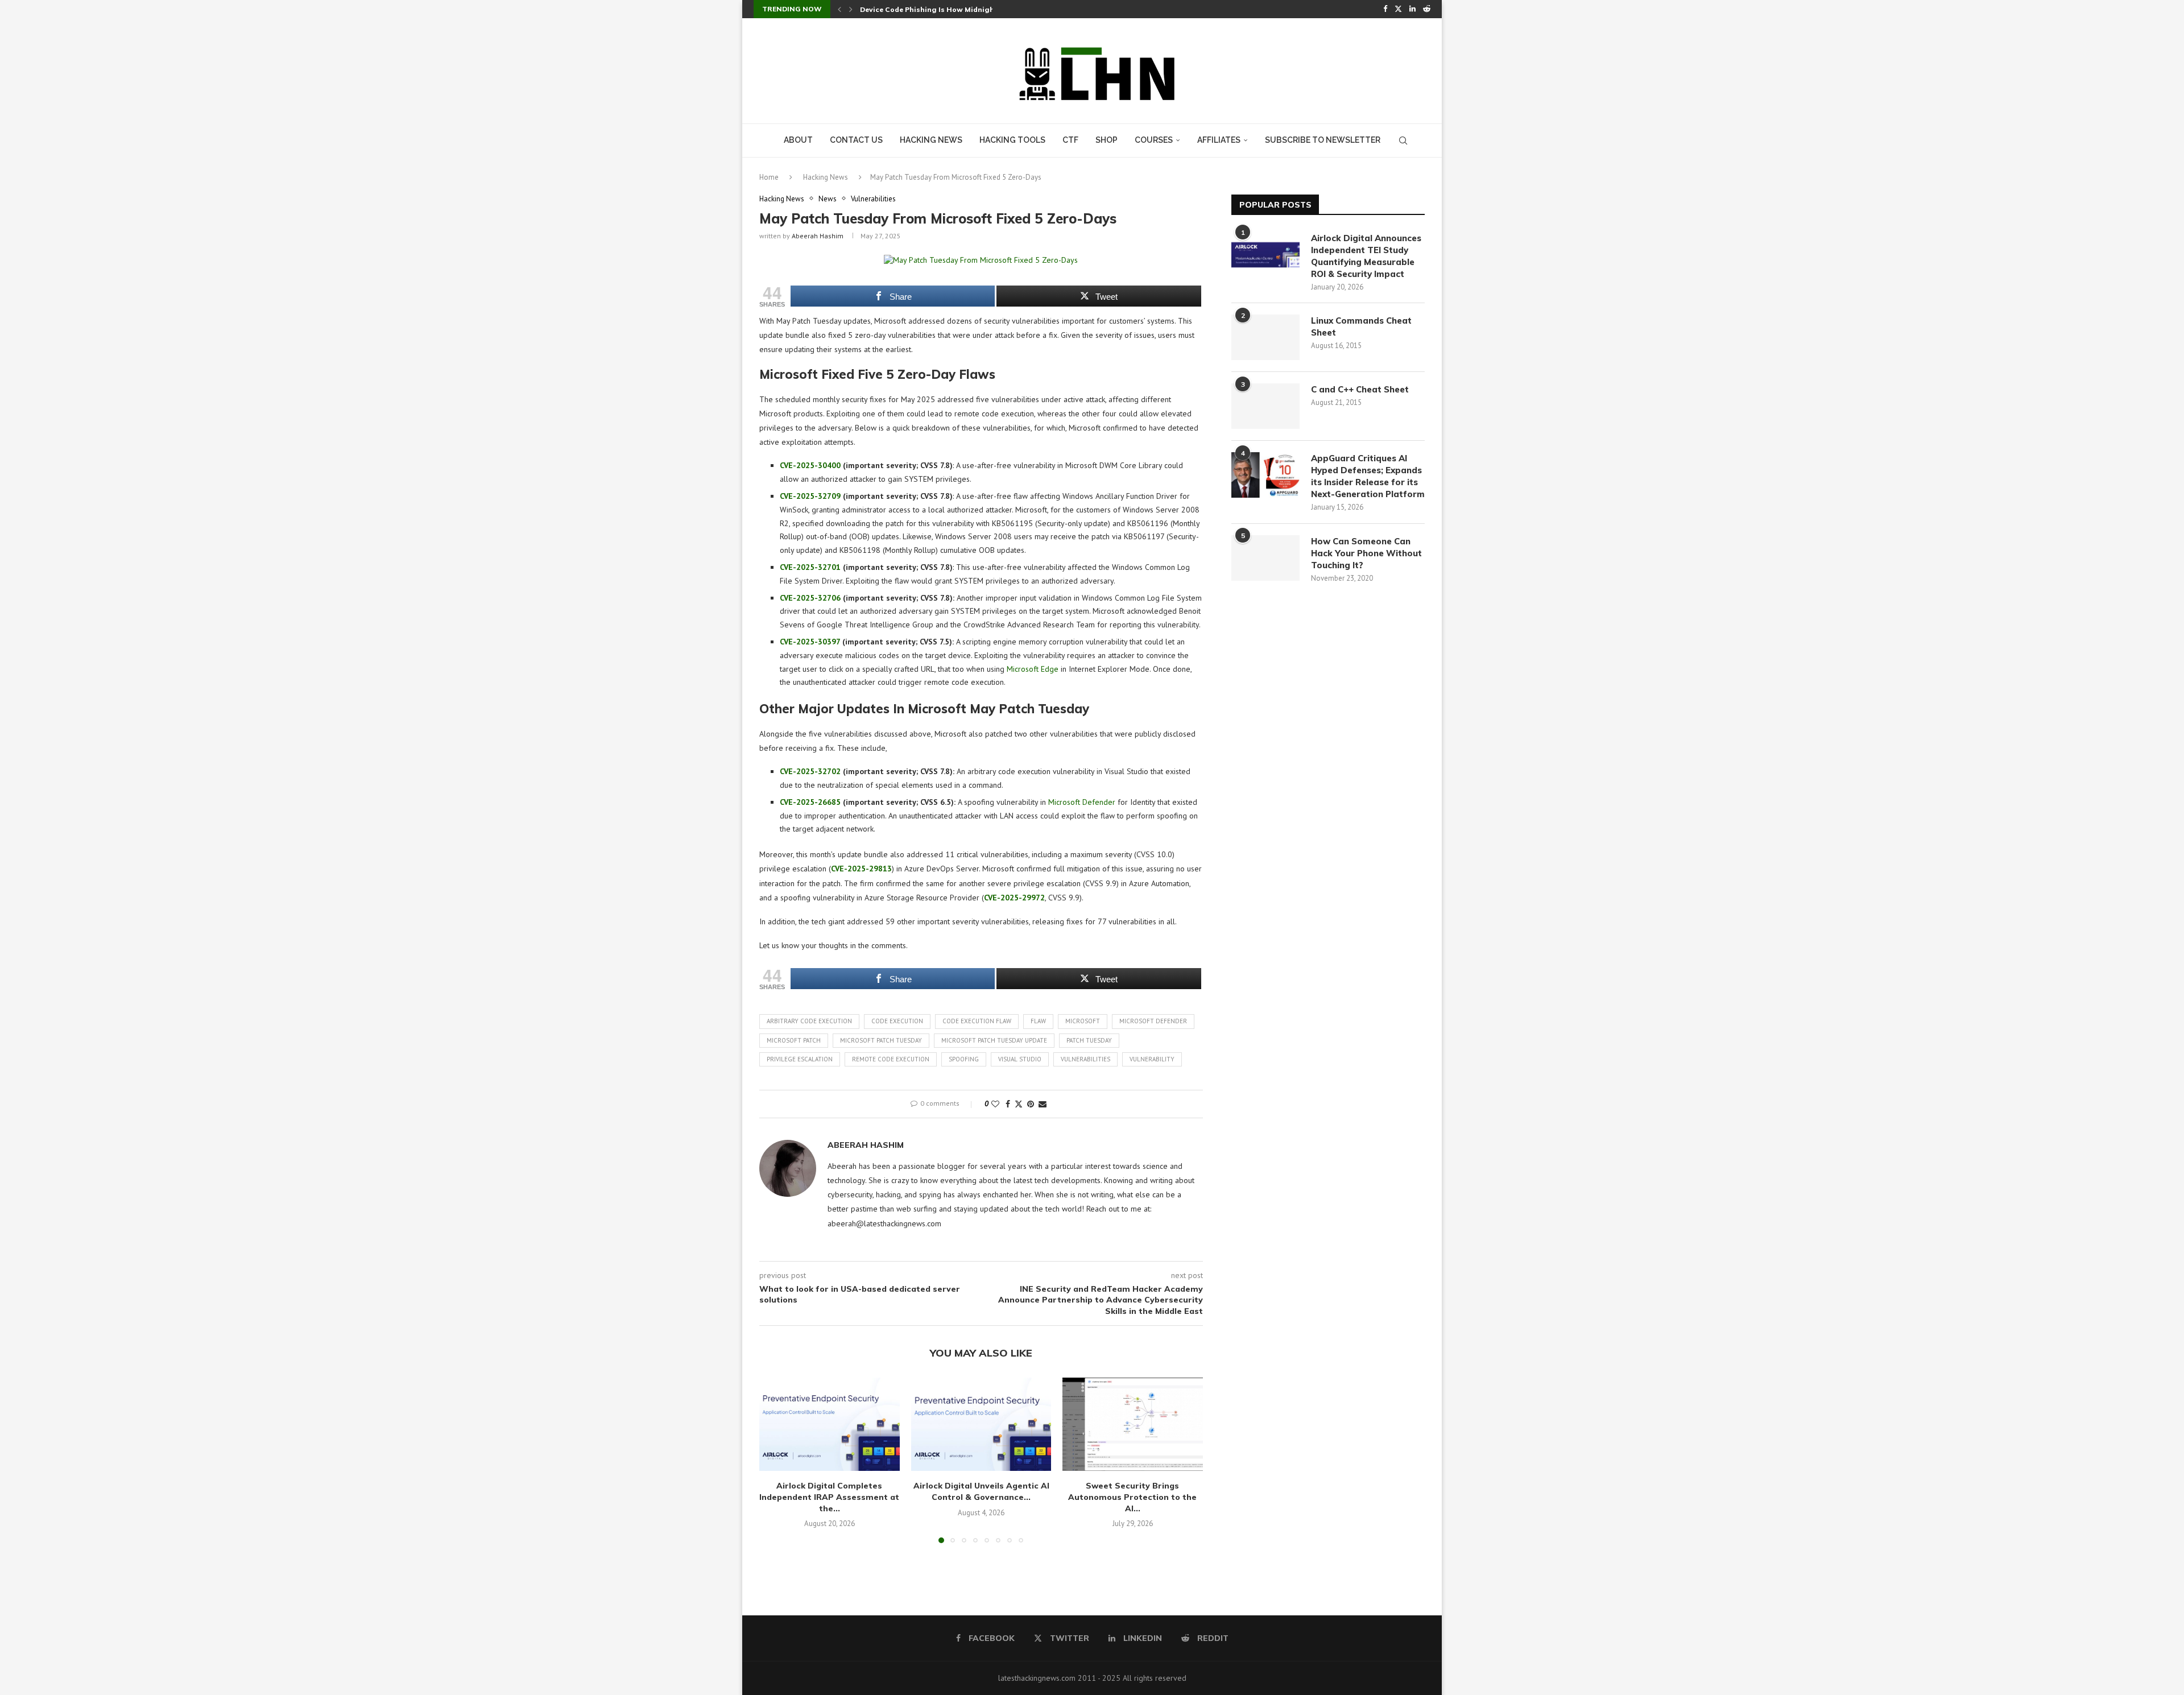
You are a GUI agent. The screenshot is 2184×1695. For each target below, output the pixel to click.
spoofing (964, 1059)
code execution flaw (977, 1021)
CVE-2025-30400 (810, 465)
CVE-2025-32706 (810, 598)
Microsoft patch (794, 1040)
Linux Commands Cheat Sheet (1361, 326)
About (798, 140)
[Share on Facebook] (1008, 1104)
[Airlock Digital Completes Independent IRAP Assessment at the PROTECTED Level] (830, 1424)
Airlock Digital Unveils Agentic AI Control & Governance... (981, 1491)
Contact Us (856, 140)
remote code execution (891, 1059)
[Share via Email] (1043, 1104)
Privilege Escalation (800, 1059)
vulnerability (1152, 1059)
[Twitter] (1398, 9)
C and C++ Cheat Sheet (1360, 389)
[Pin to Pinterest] (1031, 1104)
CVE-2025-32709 (810, 496)
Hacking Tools (1012, 140)
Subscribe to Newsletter (1323, 140)
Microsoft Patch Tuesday (881, 1040)
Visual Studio (1020, 1059)
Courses (1154, 140)
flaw (1038, 1021)
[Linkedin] (1412, 9)
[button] (839, 9)
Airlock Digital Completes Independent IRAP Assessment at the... (829, 1497)
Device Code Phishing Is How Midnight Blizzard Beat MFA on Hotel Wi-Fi (989, 9)
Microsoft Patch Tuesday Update (994, 1040)
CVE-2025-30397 (810, 642)
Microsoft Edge (1033, 669)
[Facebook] (1385, 9)
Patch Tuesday (1089, 1040)
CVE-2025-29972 (1014, 898)
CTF (1070, 140)
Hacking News (931, 140)
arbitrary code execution (809, 1021)
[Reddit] (1427, 9)
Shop (1107, 140)
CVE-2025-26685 (810, 802)
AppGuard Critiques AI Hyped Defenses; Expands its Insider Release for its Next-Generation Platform (1368, 476)
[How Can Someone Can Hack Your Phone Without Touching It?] (1265, 558)
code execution (897, 1021)
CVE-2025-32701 (810, 567)
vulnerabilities (1085, 1059)
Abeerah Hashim (818, 236)
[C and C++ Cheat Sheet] (1265, 406)
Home (769, 177)
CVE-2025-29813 (861, 869)
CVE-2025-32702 (810, 771)
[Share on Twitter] (1019, 1104)
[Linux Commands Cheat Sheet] (1265, 337)
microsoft (1083, 1021)
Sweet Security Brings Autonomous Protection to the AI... (1133, 1497)
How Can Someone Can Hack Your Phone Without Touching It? (1366, 553)
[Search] (1403, 140)
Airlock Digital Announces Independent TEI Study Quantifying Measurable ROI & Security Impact (1366, 256)
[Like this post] (995, 1104)
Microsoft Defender (1082, 802)
